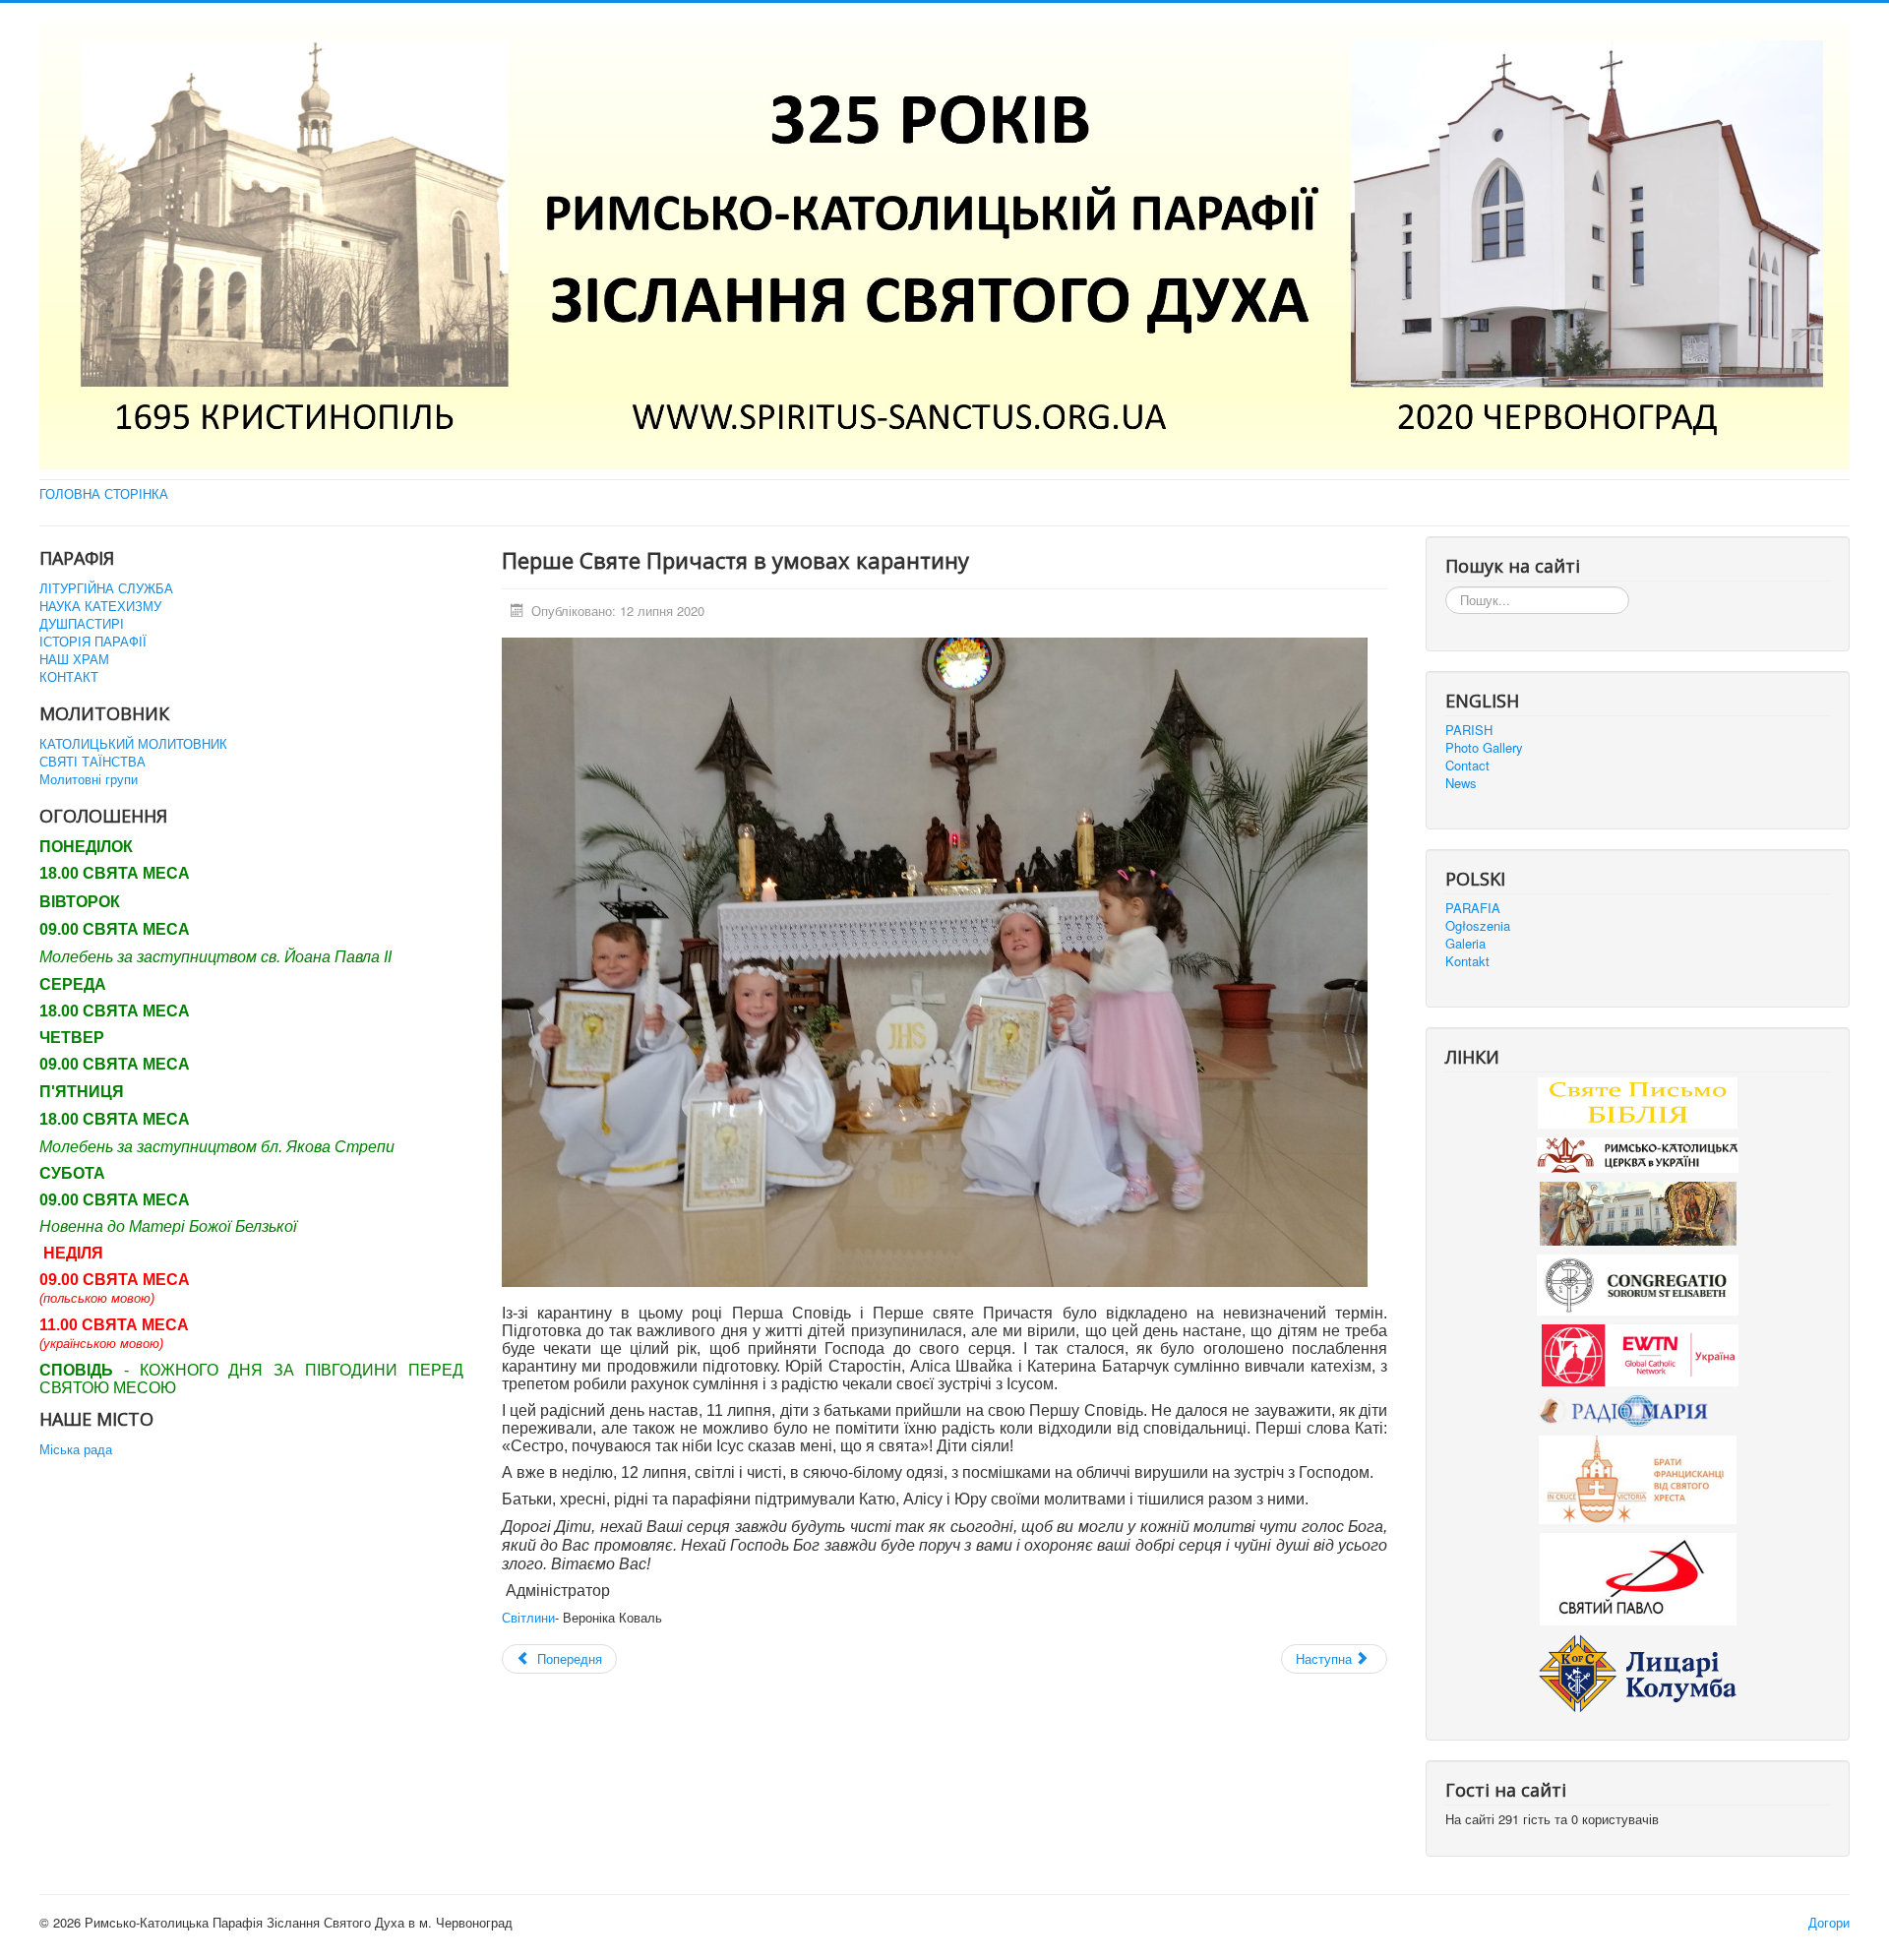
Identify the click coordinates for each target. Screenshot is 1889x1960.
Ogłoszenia (1478, 926)
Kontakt (1467, 961)
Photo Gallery (1484, 748)
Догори (1829, 1922)
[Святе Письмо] (1638, 1101)
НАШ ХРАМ (74, 659)
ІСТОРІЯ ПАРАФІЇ (93, 642)
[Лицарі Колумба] (1638, 1671)
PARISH (1469, 730)
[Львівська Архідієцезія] (1638, 1212)
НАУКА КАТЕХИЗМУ (100, 606)
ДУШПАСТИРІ (82, 624)
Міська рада (76, 1449)
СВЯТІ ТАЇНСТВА (92, 762)
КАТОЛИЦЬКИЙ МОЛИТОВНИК (133, 744)
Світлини (528, 1617)
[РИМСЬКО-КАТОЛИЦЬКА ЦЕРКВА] (1638, 1153)
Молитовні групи (89, 779)
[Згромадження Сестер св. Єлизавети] (1638, 1284)
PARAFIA (1473, 908)
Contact (1467, 766)
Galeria (1465, 944)
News (1461, 783)
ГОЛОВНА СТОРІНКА (104, 494)
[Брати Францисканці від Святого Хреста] (1638, 1478)
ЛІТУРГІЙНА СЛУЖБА (106, 588)
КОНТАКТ (69, 677)
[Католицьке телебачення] (1640, 1353)
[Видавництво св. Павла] (1638, 1578)
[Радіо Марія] (1638, 1409)
